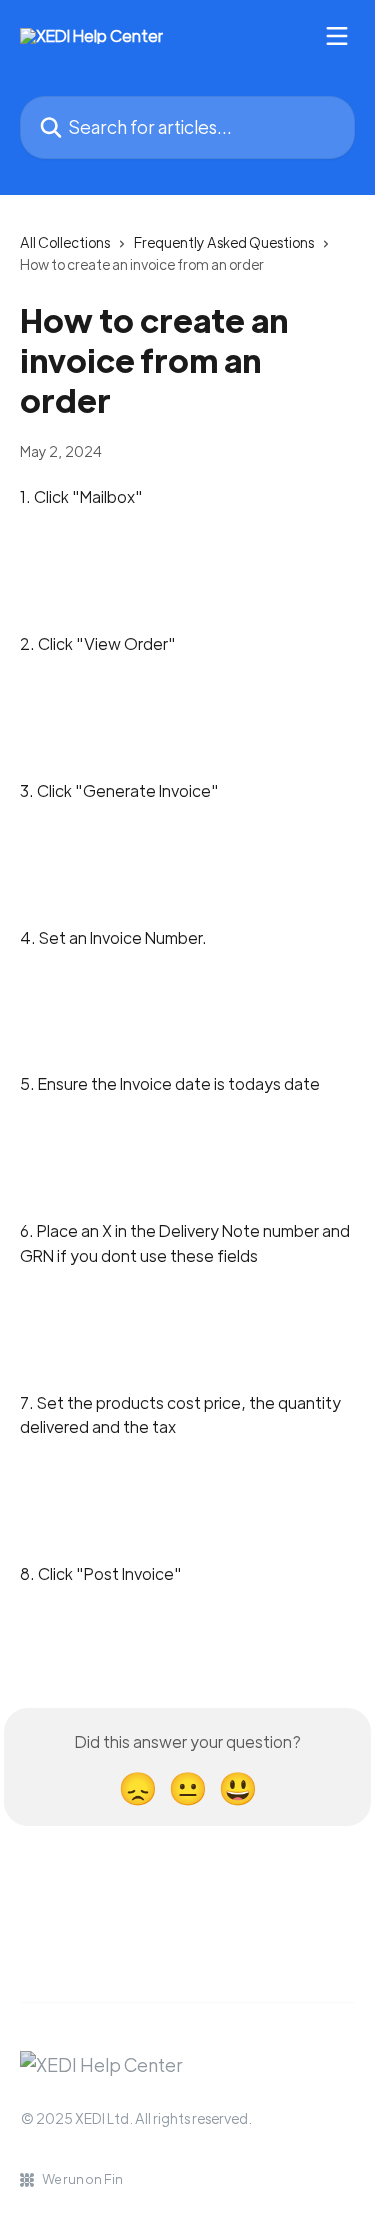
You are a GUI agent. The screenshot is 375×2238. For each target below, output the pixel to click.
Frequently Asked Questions (224, 242)
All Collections (65, 242)
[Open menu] (337, 36)
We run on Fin (82, 2178)
